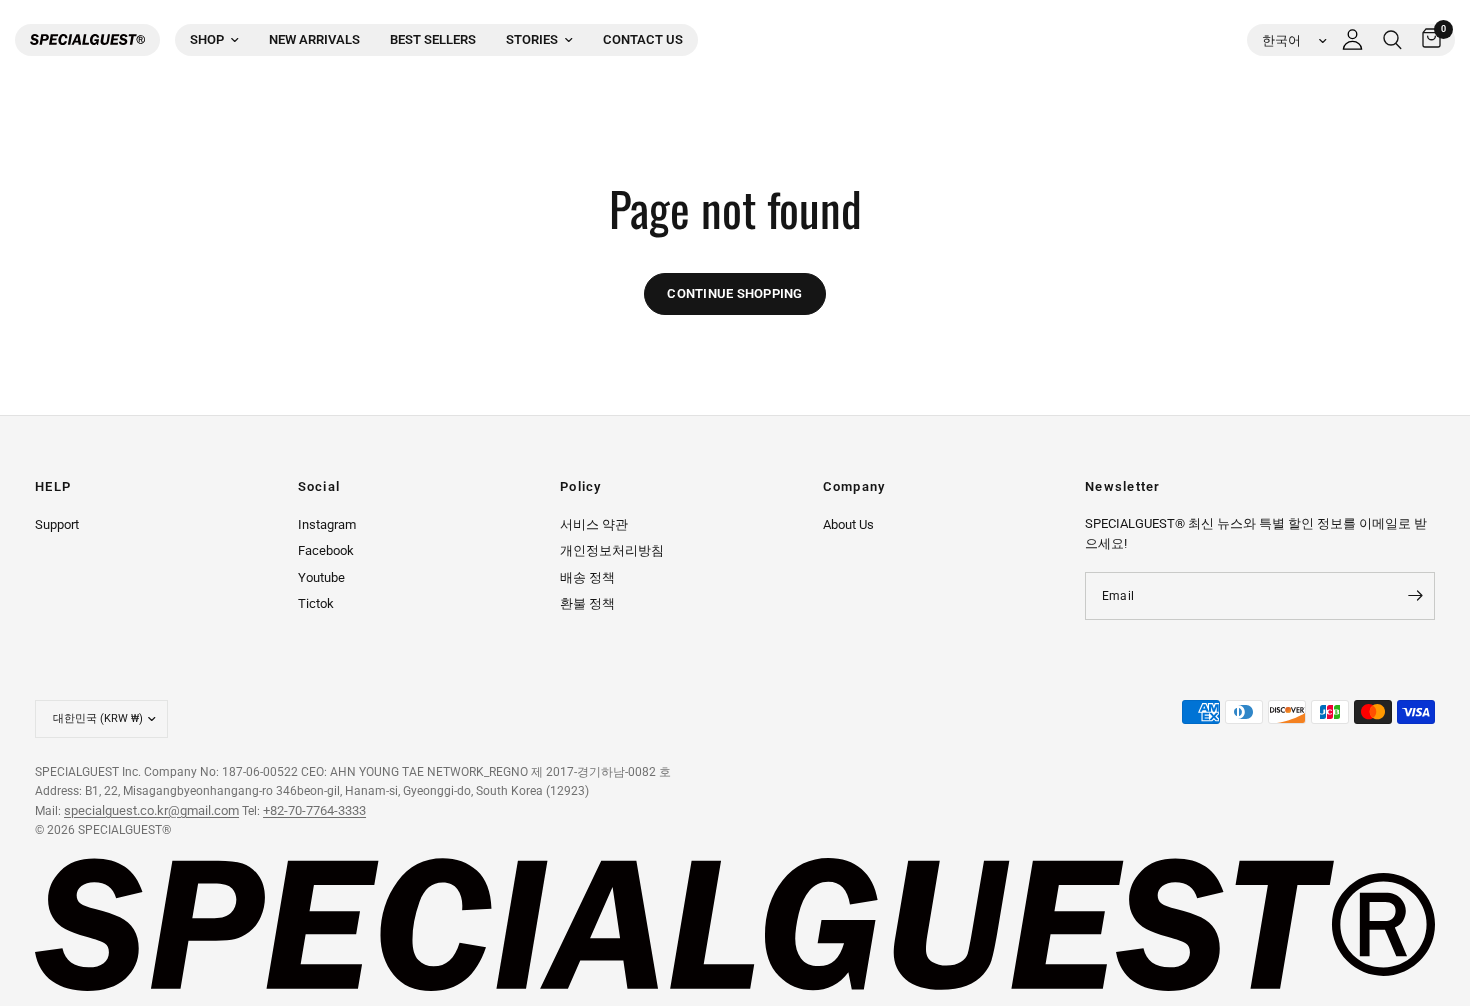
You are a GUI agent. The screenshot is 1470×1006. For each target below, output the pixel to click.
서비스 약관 (594, 524)
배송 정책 (587, 577)
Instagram (327, 524)
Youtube (321, 577)
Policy (581, 487)
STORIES (532, 39)
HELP (53, 487)
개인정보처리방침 (612, 550)
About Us (848, 524)
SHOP (207, 39)
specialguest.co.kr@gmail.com (151, 810)
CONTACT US (643, 39)
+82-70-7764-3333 (314, 810)
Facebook (326, 550)
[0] (1426, 40)
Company (854, 487)
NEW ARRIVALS (314, 39)
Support (57, 524)
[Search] (1392, 40)
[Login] (1352, 40)
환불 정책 (587, 603)
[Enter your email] (1415, 596)
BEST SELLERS (433, 39)
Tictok (316, 603)
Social (319, 487)
